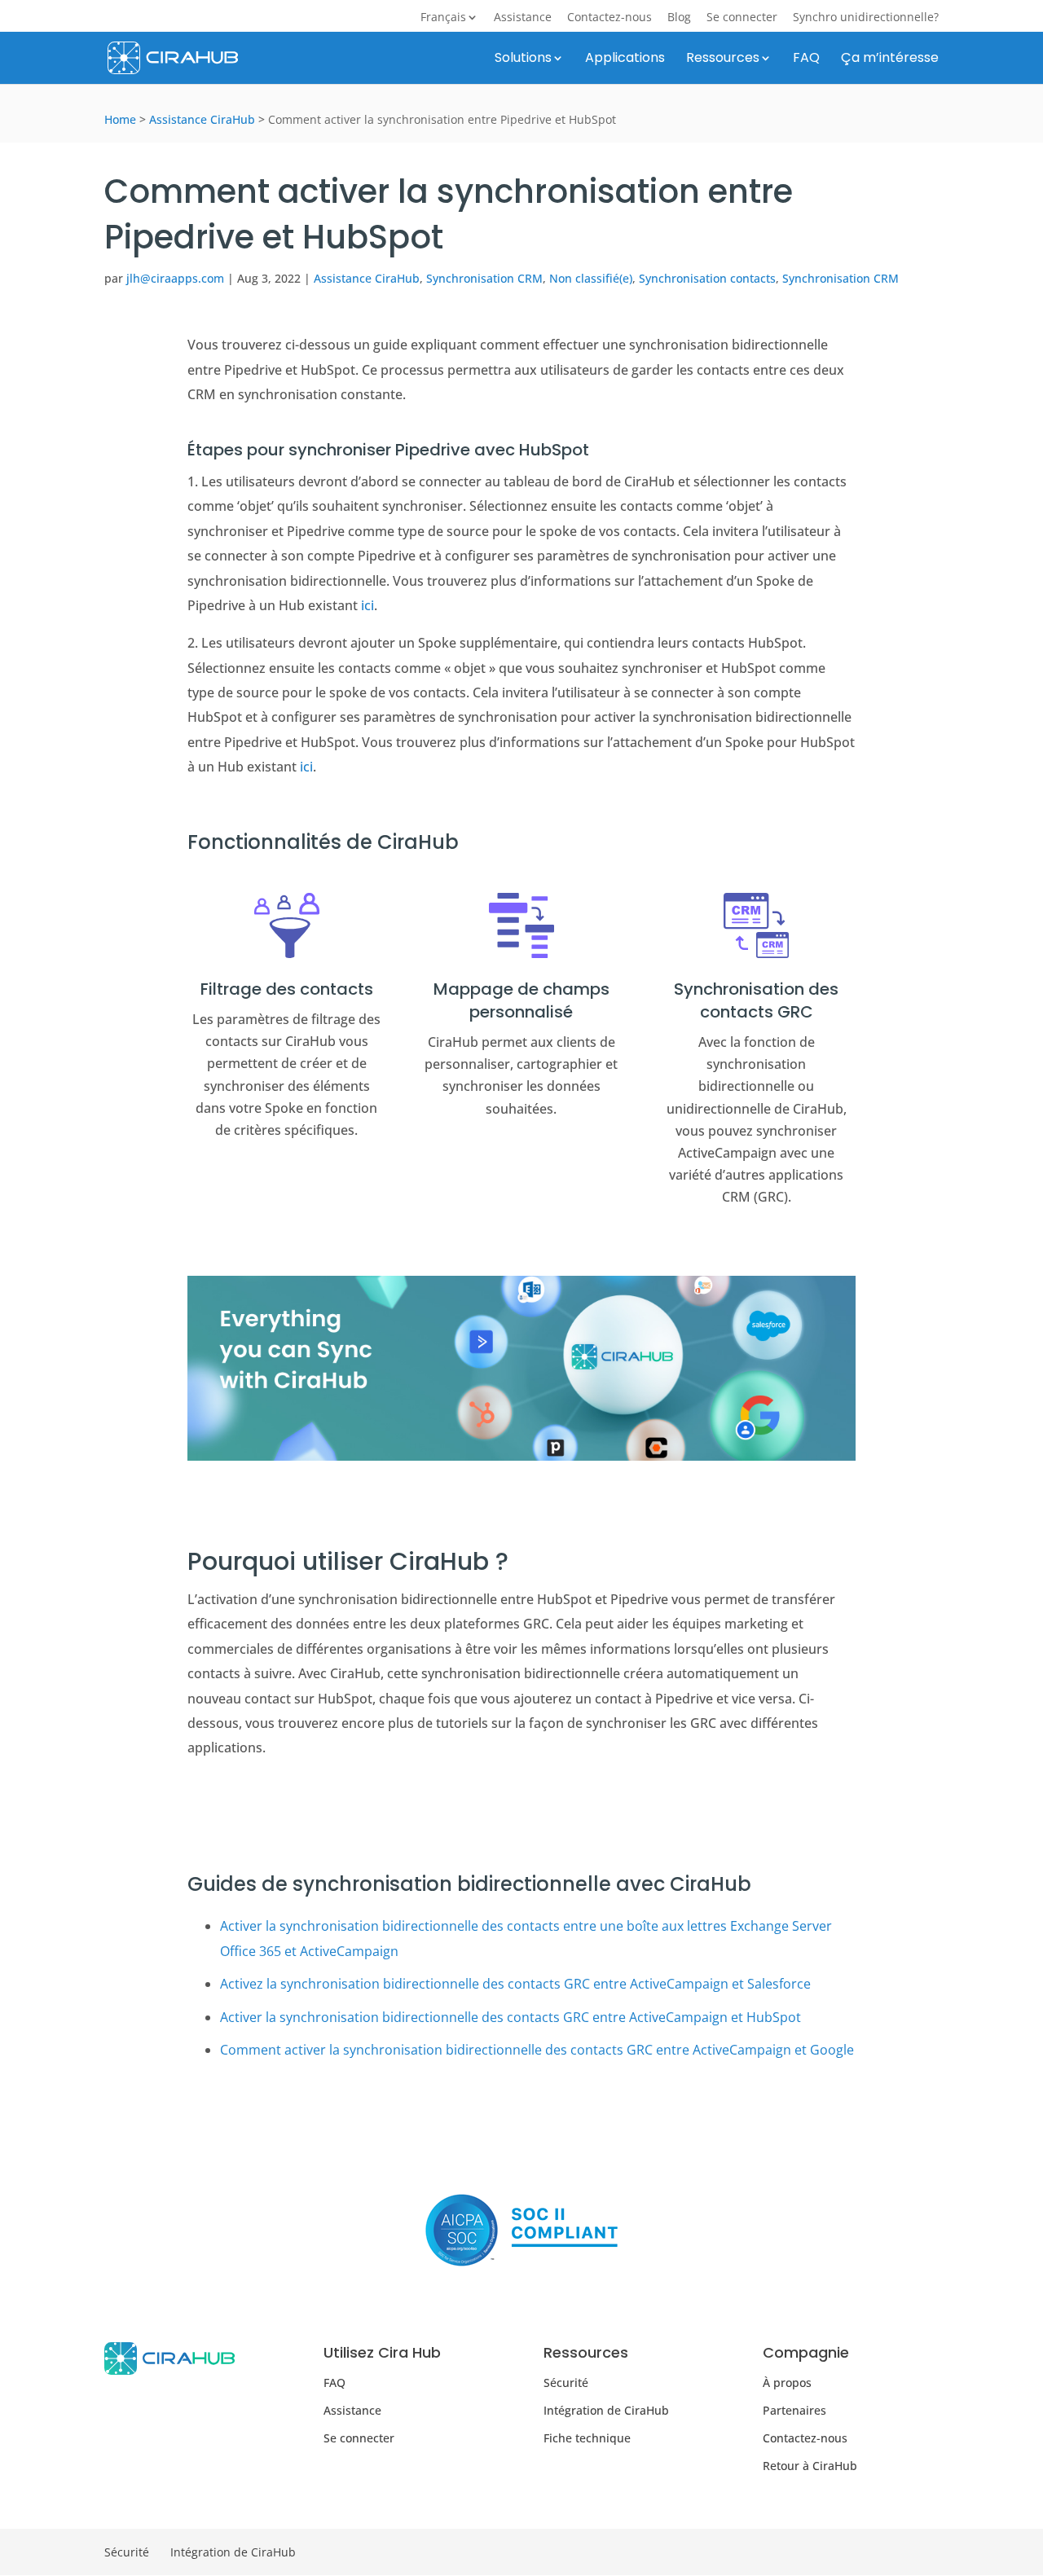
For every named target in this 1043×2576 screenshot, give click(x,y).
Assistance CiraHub (202, 119)
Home (120, 119)
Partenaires (794, 2410)
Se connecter (742, 18)
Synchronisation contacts (707, 278)
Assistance (523, 18)
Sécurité (566, 2382)
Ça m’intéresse (890, 59)
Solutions (523, 59)
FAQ (806, 59)
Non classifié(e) (591, 278)
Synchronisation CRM (484, 278)
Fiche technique (587, 2438)
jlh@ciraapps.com (175, 278)
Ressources (723, 59)
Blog (679, 18)
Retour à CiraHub (810, 2466)
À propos (787, 2382)
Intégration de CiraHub (606, 2410)
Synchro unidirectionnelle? (866, 18)
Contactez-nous (610, 18)
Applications (625, 59)
